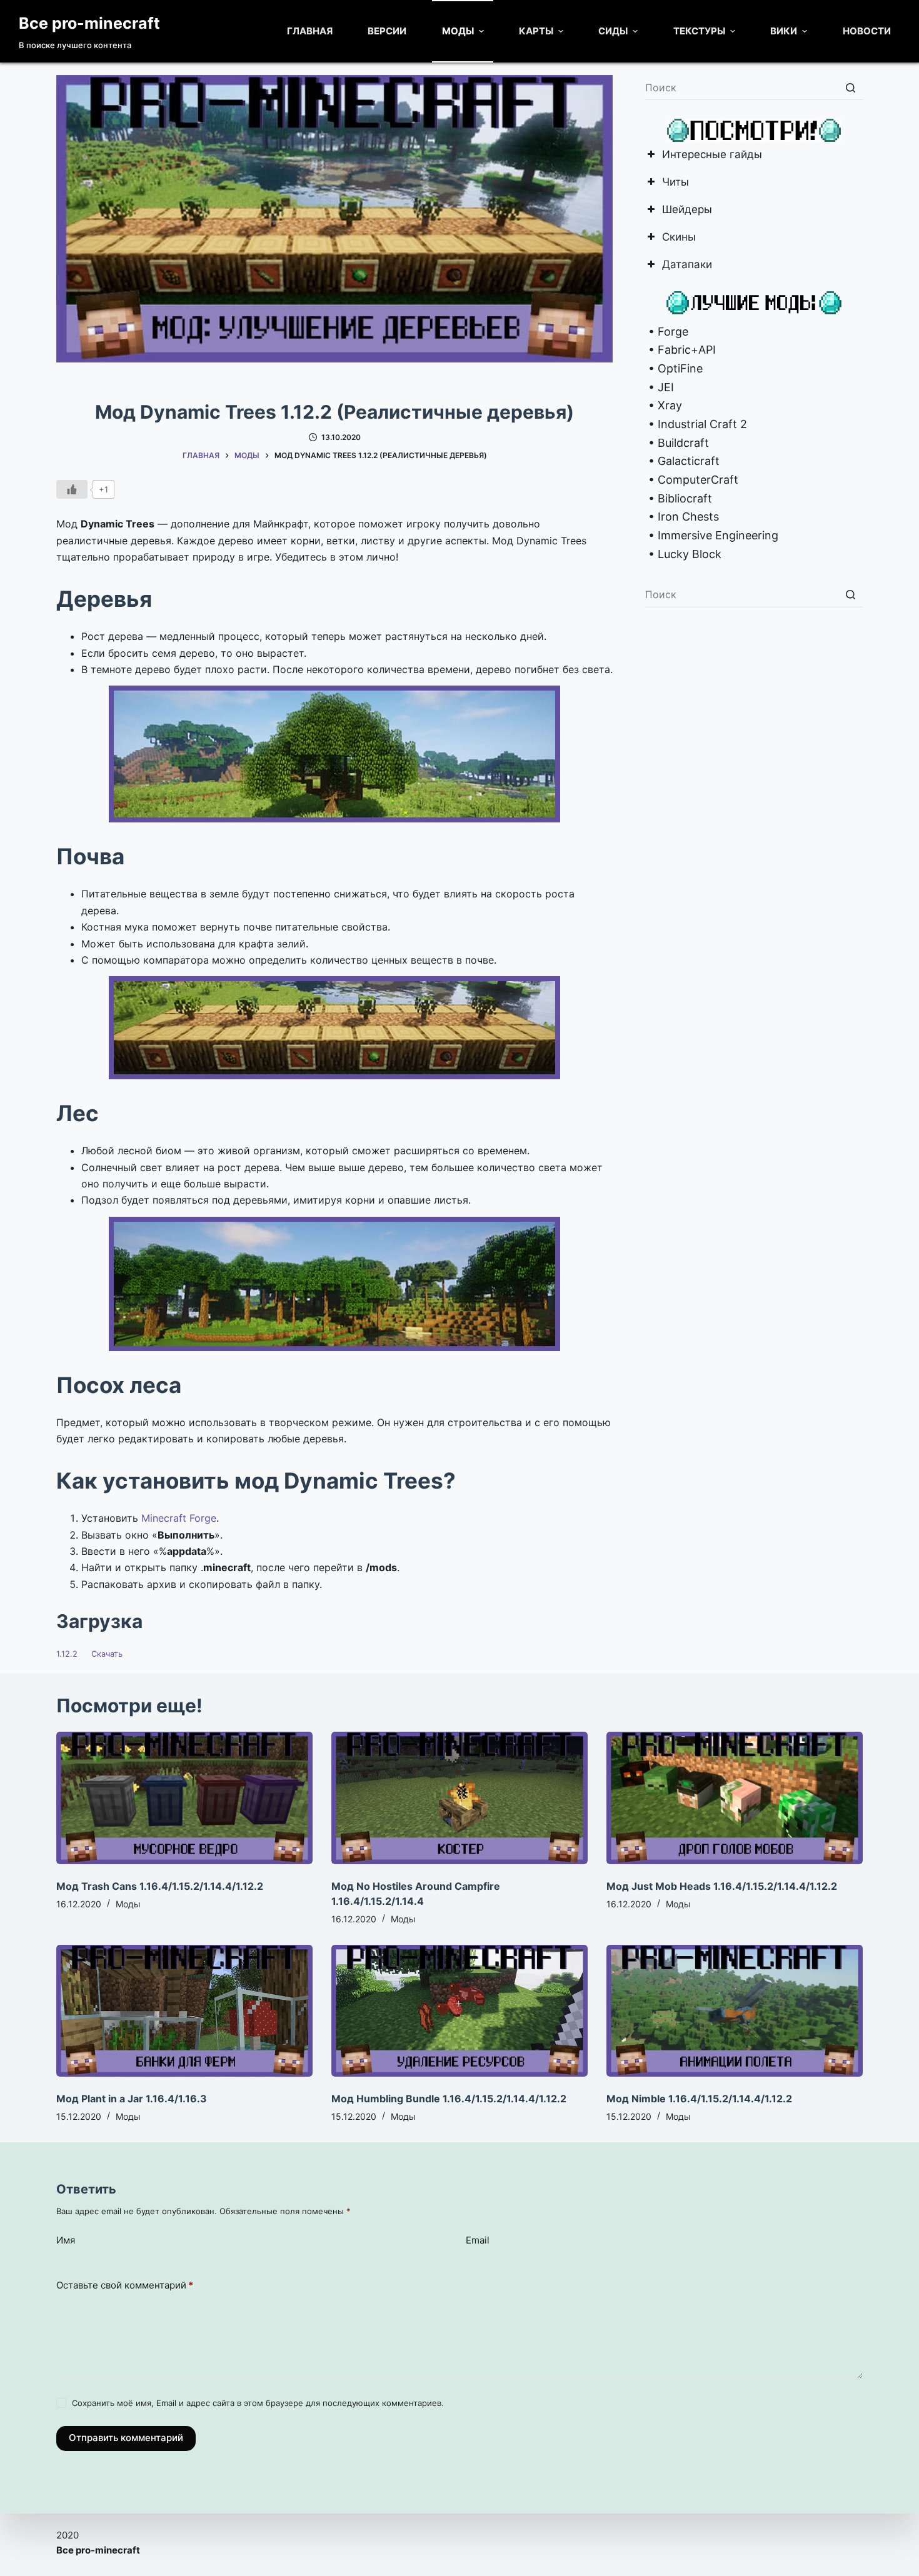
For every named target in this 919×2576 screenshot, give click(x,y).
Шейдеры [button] (687, 210)
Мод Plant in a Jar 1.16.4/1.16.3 (132, 2099)
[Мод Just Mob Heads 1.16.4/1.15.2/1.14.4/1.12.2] (735, 1798)
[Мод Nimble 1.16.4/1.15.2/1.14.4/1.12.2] (735, 2011)
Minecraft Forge (179, 1518)
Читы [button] (675, 183)
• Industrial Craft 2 (696, 424)
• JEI (660, 387)
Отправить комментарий (126, 2438)
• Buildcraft (677, 443)
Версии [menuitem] (387, 31)
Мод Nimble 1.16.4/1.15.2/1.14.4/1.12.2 (699, 2099)
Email (478, 2240)
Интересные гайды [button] (712, 155)
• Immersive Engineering (712, 535)
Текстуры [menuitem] (699, 31)
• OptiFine (674, 368)
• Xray (664, 405)
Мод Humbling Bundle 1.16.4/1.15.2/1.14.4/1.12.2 (449, 2099)
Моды (128, 1904)
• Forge (667, 332)
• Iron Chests (682, 517)
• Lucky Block (683, 554)
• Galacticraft (682, 461)
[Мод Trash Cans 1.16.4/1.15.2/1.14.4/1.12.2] (184, 1798)
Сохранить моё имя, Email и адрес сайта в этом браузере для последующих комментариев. (258, 2403)
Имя (66, 2240)
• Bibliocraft (679, 498)
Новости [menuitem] (867, 31)
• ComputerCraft (692, 480)
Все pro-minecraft (89, 23)
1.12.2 (67, 1654)
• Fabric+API (680, 350)
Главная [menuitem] (310, 31)
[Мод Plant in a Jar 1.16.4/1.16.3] (184, 2011)
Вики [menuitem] (784, 31)
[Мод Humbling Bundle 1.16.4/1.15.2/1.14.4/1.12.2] (459, 2011)
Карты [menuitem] (536, 31)
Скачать (107, 1654)
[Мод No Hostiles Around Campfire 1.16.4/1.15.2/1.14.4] (459, 1798)
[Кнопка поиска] (850, 87)
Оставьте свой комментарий (125, 2285)
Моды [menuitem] (458, 31)
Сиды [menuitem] (613, 31)
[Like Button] (72, 489)
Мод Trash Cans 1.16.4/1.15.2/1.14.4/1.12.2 (160, 1886)
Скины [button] (679, 238)
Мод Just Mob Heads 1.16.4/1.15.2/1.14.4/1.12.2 (722, 1886)
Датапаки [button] (687, 265)
